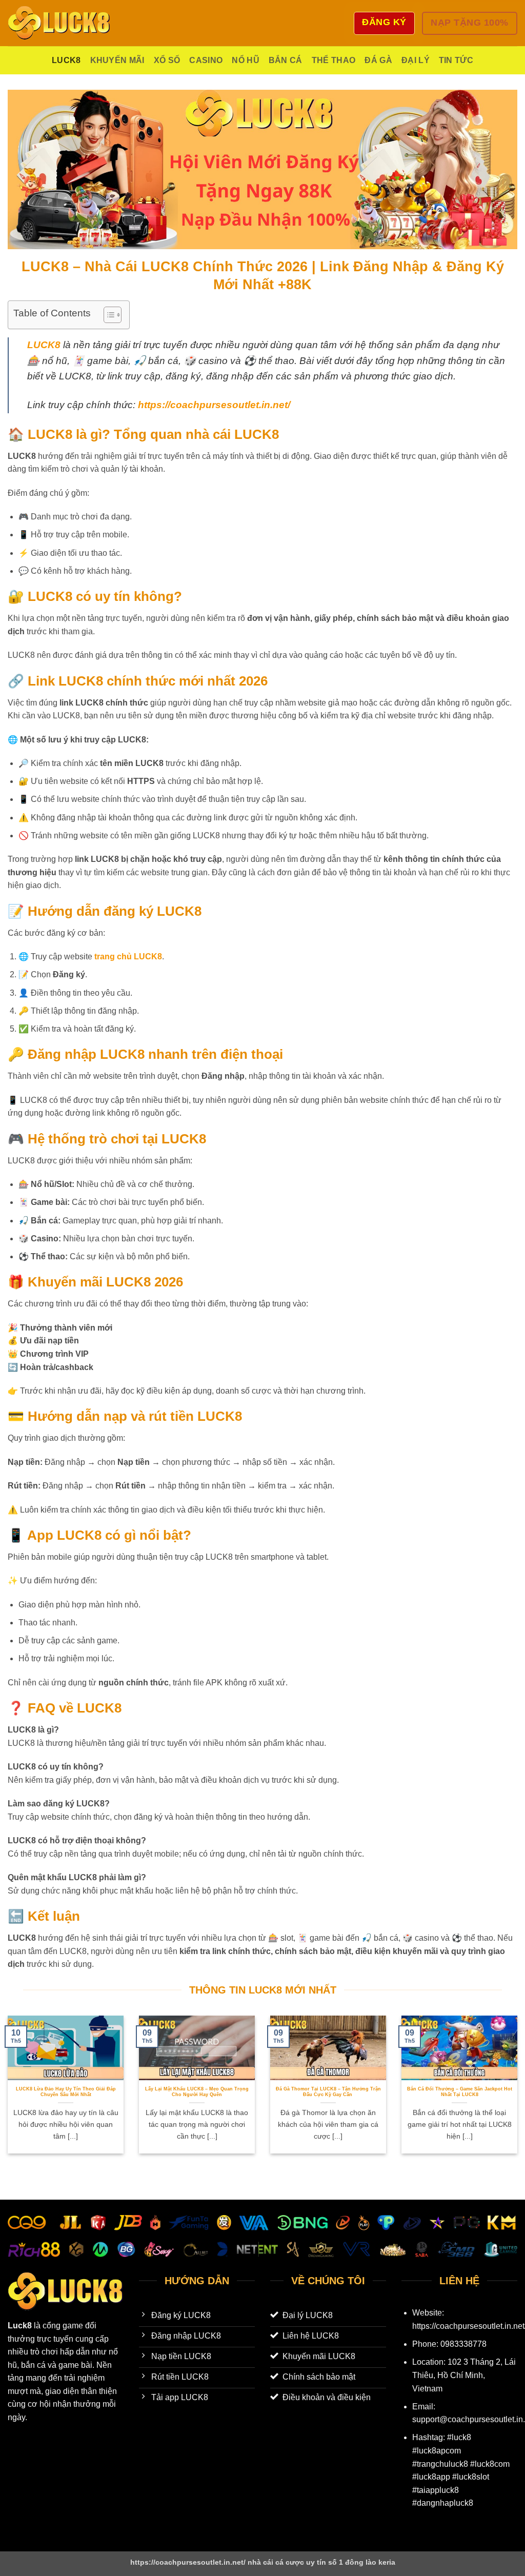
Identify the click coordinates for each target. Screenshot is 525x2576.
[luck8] (59, 23)
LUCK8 (66, 60)
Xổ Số (167, 60)
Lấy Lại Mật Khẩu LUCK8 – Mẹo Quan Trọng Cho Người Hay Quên (197, 2092)
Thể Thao (334, 60)
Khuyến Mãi (117, 60)
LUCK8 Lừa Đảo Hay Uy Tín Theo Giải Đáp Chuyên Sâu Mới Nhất (66, 2092)
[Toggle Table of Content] (107, 315)
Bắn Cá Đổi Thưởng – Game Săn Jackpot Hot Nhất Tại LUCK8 (460, 2092)
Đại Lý (416, 60)
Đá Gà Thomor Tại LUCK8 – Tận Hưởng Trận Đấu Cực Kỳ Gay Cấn (328, 2092)
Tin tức (456, 60)
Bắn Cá (286, 60)
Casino (206, 60)
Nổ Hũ (246, 60)
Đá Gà (378, 60)
